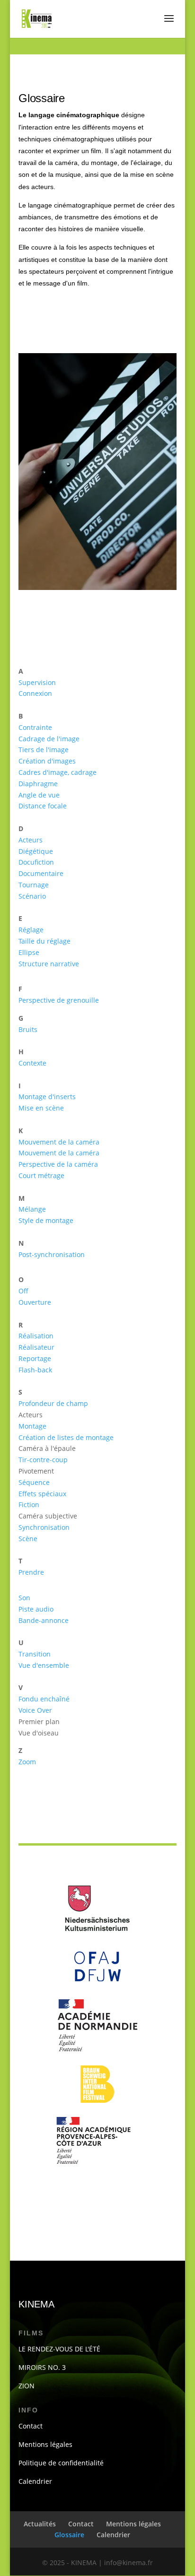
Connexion (35, 693)
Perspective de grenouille (59, 1000)
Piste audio (36, 1609)
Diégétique (36, 851)
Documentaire (41, 873)
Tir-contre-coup (43, 1460)
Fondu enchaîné (44, 1699)
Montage (32, 1426)
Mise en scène (41, 1108)
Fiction (29, 1505)
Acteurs (31, 840)
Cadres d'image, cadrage (58, 772)
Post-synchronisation (52, 1254)
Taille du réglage (44, 941)
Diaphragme (38, 784)
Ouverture (35, 1302)
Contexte (32, 1063)
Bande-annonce (44, 1620)
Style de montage (46, 1220)
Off (23, 1291)
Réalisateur (36, 1347)
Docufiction (36, 862)
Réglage (31, 930)
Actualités (40, 2524)
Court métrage (41, 1175)
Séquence (34, 1482)
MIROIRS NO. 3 (42, 2367)
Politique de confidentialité (61, 2463)
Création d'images (47, 761)
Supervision (37, 682)
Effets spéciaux (42, 1494)
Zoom (27, 1762)
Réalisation (36, 1336)
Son (24, 1598)
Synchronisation (44, 1527)
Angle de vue (39, 795)
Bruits (28, 1029)
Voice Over (35, 1710)
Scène (28, 1539)
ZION (27, 2386)
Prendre (31, 1572)
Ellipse (29, 952)
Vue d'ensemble (44, 1665)
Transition (35, 1654)
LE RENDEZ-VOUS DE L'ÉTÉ (59, 2349)
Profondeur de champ (53, 1403)
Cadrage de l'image (49, 739)
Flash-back (35, 1370)
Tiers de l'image (44, 750)
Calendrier (35, 2481)
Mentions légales (45, 2444)
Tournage (34, 885)
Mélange (32, 1209)
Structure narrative (49, 964)
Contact (31, 2426)
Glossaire (69, 2535)
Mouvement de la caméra (59, 1142)
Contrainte (35, 727)
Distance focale (43, 806)
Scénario (32, 896)
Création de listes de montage (66, 1437)
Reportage (35, 1358)
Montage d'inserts (47, 1097)
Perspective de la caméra (58, 1164)
